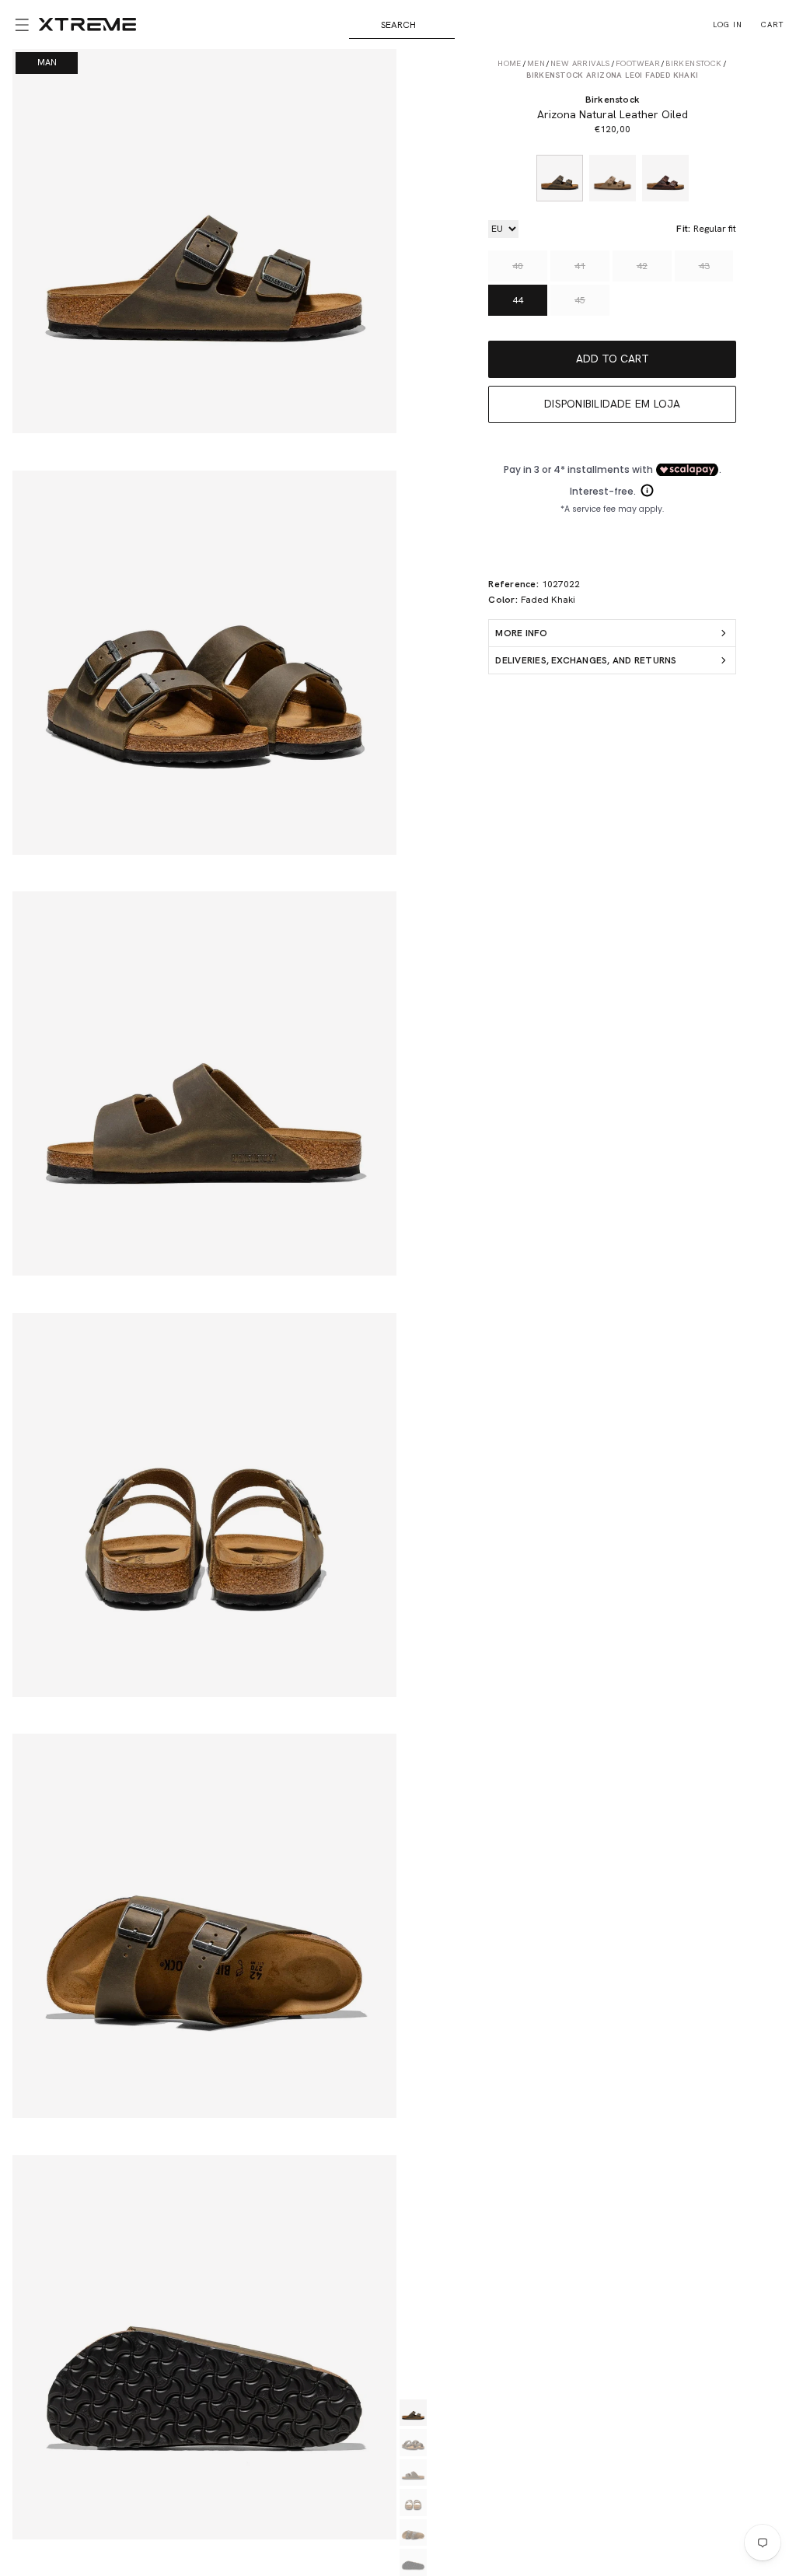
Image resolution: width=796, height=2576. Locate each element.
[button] (19, 25)
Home (510, 63)
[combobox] (402, 25)
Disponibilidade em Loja (613, 404)
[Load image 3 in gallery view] (413, 2473)
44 (518, 300)
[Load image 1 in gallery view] (413, 2413)
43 (704, 266)
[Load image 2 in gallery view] (413, 2443)
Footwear (638, 63)
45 (580, 300)
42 (642, 266)
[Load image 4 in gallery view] (413, 2502)
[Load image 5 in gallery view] (413, 2533)
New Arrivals (580, 63)
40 (518, 266)
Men (536, 63)
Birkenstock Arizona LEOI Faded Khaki (612, 75)
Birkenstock (693, 63)
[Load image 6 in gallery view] (413, 2562)
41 (580, 266)
